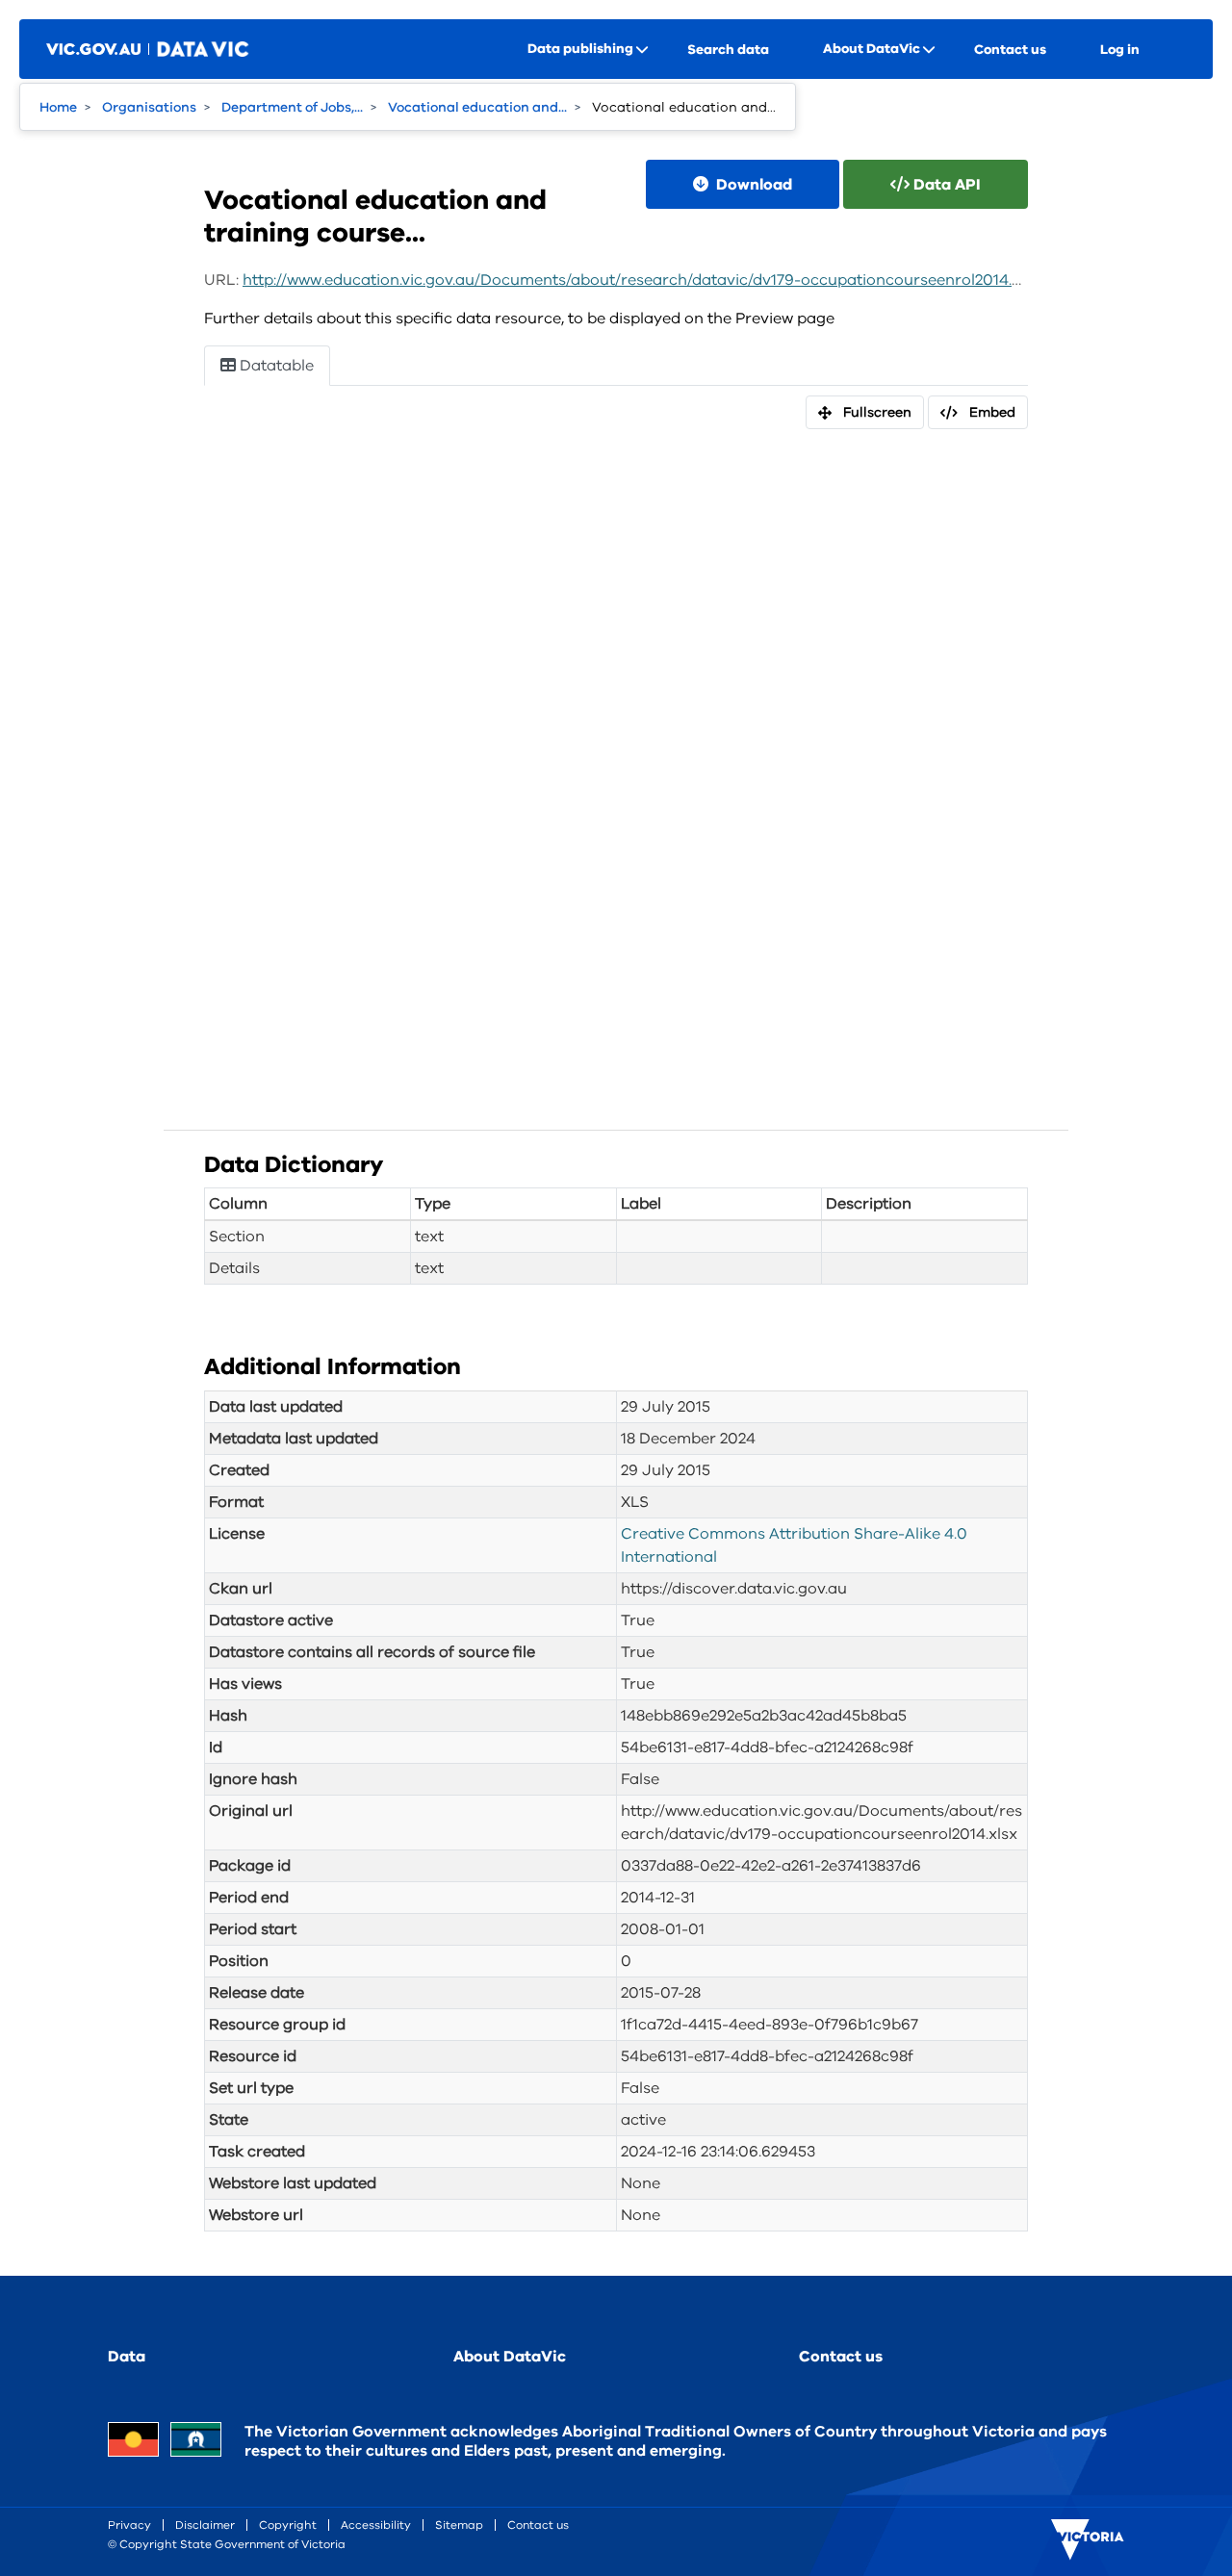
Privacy (129, 2525)
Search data (728, 50)
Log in (1120, 50)
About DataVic (510, 2357)
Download (752, 185)
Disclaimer (205, 2525)
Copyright (288, 2525)
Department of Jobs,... (292, 107)
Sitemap (459, 2525)
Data (127, 2357)
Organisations (149, 107)
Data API (945, 185)
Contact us (1010, 50)
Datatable (275, 366)
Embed (992, 412)
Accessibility (376, 2525)
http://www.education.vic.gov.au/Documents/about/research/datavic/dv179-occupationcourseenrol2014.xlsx (642, 280)
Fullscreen (877, 412)
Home (58, 107)
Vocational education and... (477, 107)
